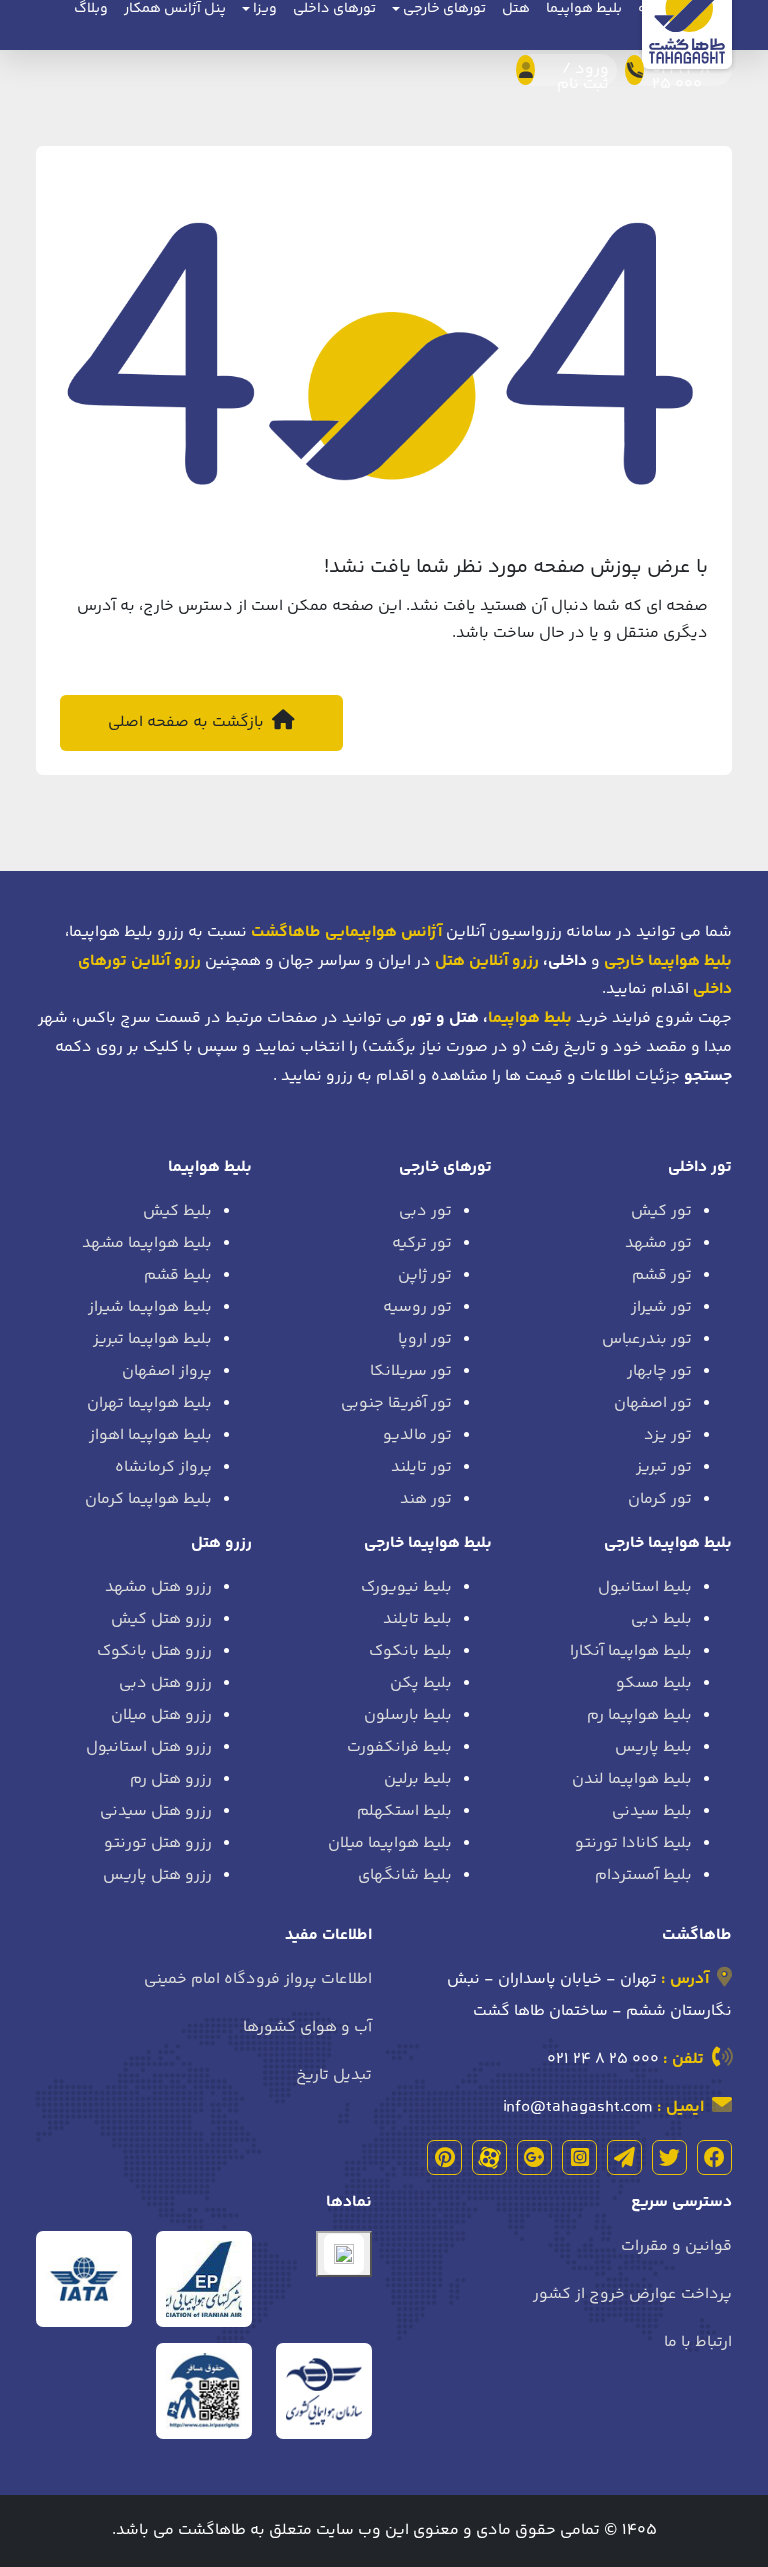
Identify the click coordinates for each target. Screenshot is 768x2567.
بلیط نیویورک (406, 1587)
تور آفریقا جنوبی (396, 1403)
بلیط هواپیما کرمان (148, 1499)
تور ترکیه (422, 1243)
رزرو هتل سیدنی (156, 1811)
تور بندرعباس (647, 1339)
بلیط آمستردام (643, 1875)
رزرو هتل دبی (165, 1683)
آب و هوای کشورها (307, 2027)
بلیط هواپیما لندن (632, 1779)
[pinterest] (444, 2157)
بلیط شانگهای (405, 1875)
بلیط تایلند (417, 1619)
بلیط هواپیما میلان (390, 1843)
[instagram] (579, 2157)
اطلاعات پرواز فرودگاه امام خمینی (258, 1979)
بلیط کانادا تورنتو (633, 1843)
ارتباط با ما (698, 2342)
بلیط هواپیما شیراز (150, 1307)
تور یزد (668, 1435)
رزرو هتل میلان (161, 1715)
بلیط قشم (178, 1275)
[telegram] (624, 2157)
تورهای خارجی (445, 1167)
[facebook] (714, 2157)
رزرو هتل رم (171, 1779)
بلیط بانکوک (410, 1651)
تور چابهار (659, 1371)
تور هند (426, 1499)
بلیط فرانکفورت (399, 1747)
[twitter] (669, 2157)
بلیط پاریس (653, 1747)
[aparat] (489, 2157)
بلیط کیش (177, 1211)
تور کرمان (660, 1499)
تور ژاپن (425, 1275)
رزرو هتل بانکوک (154, 1651)
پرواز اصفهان (167, 1371)
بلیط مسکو (654, 1683)
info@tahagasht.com (578, 2107)
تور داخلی (700, 1167)
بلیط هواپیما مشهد (147, 1243)
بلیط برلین (418, 1779)
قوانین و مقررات (676, 2246)
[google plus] (534, 2157)
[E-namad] (344, 2254)
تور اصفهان (653, 1403)
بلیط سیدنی (652, 1811)
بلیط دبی (661, 1619)
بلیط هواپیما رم (639, 1715)
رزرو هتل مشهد (158, 1587)
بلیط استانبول (645, 1587)
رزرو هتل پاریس (157, 1875)
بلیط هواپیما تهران (149, 1403)
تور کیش (661, 1211)
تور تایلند (421, 1467)
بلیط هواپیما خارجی (668, 1543)
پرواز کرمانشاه (163, 1467)
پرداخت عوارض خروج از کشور (632, 2294)
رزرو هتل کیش (161, 1619)
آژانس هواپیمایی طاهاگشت (346, 932)
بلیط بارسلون (408, 1715)
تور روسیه (417, 1307)
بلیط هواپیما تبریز (152, 1339)
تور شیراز (661, 1307)
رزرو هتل (221, 1543)
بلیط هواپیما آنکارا (631, 1651)
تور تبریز (664, 1467)
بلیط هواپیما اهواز (150, 1435)
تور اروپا (425, 1339)
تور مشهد (658, 1243)
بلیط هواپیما (530, 1018)
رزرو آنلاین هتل (487, 961)
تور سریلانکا (411, 1371)
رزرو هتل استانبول (149, 1747)
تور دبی (425, 1211)
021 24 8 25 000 (603, 2059)
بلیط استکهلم (404, 1811)
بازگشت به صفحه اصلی (188, 722)
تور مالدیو (417, 1435)
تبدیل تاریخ (334, 2075)
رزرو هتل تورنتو (158, 1843)
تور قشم (662, 1275)
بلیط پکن (421, 1683)
